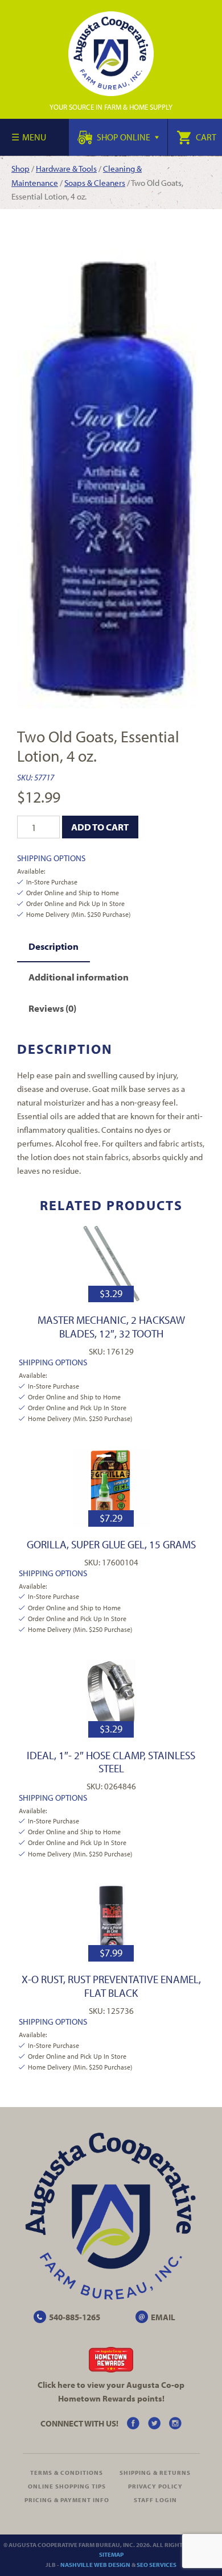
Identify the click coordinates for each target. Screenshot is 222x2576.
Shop (20, 169)
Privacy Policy (155, 2486)
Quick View (111, 1263)
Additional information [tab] (79, 977)
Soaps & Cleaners (95, 183)
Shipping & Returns (155, 2473)
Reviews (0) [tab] (52, 1008)
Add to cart (100, 827)
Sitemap (111, 2554)
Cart (205, 137)
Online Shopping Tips (67, 2486)
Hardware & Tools (66, 169)
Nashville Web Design (95, 2565)
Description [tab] (54, 946)
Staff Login (155, 2500)
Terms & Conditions (67, 2473)
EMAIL (163, 2317)
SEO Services (157, 2565)
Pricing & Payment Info (67, 2500)
